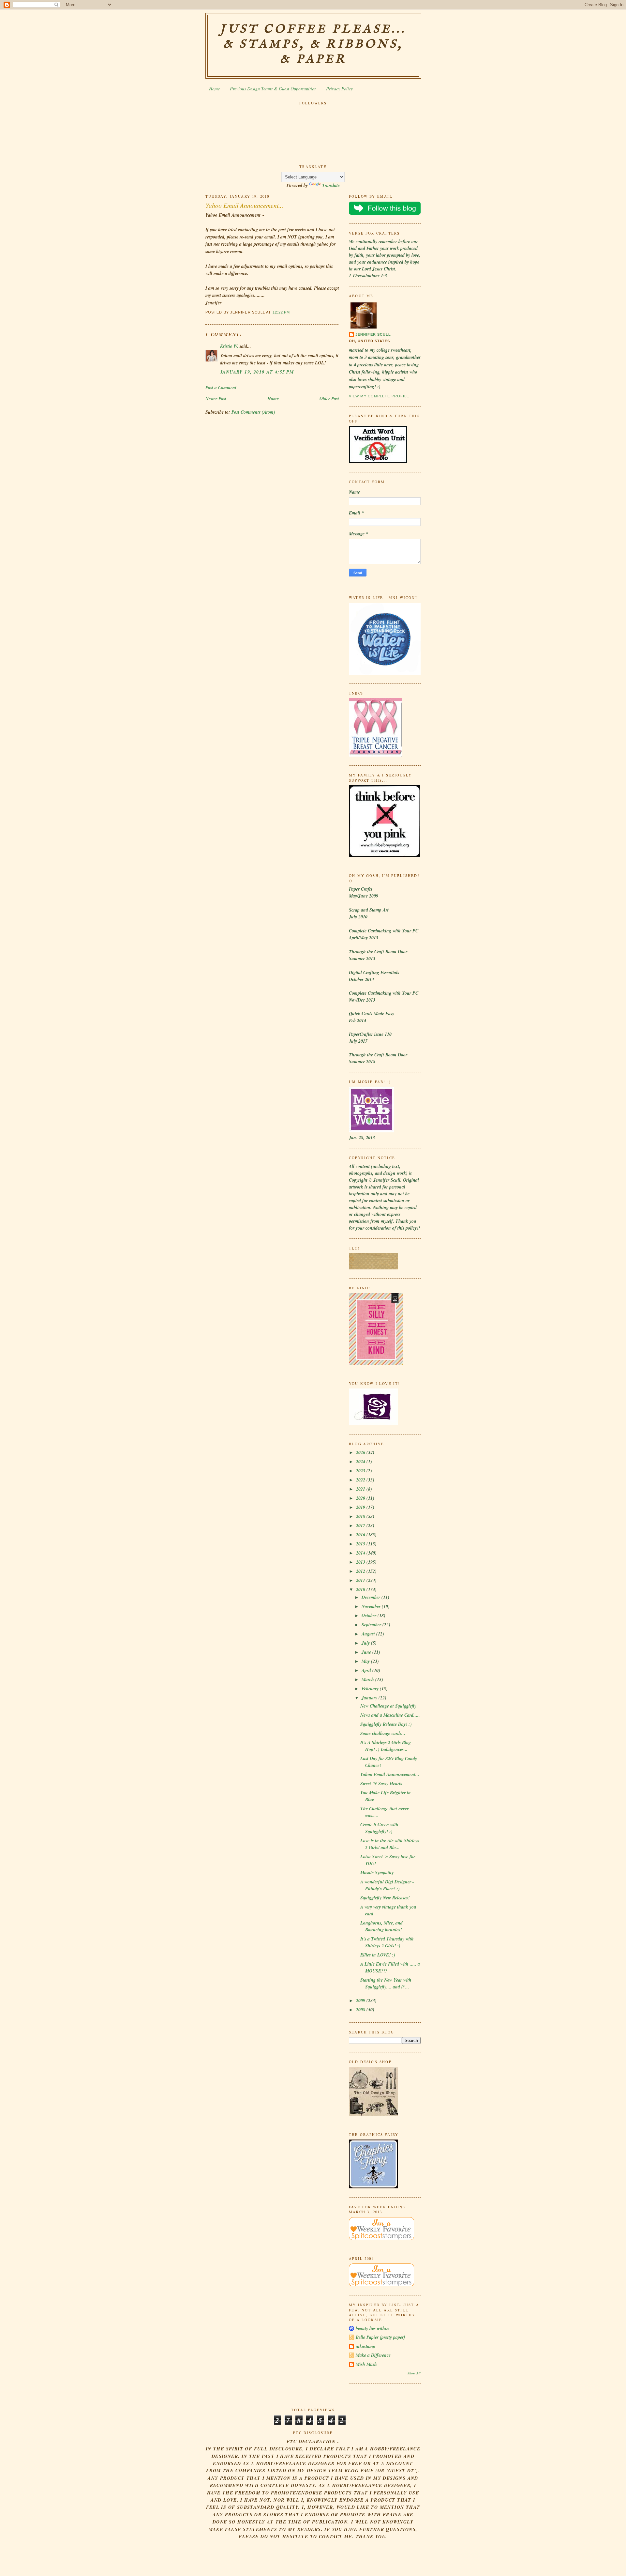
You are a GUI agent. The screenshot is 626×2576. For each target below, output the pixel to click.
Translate (331, 185)
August (369, 1634)
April (367, 1670)
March (368, 1679)
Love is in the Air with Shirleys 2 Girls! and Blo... (390, 1844)
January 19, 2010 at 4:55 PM (257, 372)
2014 (361, 1553)
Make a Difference (373, 2355)
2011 (361, 1580)
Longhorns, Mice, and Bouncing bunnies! (381, 1926)
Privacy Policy (339, 89)
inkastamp (365, 2346)
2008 (361, 2010)
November (372, 1606)
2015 (361, 1544)
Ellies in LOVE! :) (378, 1955)
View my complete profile (379, 396)
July (366, 1643)
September (372, 1625)
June (367, 1652)
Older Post (329, 399)
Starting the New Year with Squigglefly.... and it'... (386, 1983)
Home (214, 89)
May (366, 1661)
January (370, 1698)
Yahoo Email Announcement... (244, 205)
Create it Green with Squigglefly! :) (379, 1828)
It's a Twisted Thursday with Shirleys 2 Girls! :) (387, 1942)
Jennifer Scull (373, 334)
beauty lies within (372, 2328)
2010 (361, 1589)
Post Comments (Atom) (253, 412)
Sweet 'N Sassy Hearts (381, 1784)
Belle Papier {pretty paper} (380, 2337)
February (371, 1689)
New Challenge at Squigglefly (388, 1706)
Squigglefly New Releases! (385, 1898)
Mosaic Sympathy (377, 1873)
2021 (361, 1489)
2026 (361, 1452)
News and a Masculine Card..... (390, 1715)
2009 (361, 2001)
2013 (361, 1562)
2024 (361, 1462)
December (372, 1597)
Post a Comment (221, 388)
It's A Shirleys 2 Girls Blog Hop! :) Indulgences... (386, 1746)
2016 (361, 1535)
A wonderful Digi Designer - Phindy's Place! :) (387, 1885)
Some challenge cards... (383, 1733)
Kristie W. (230, 346)
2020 (361, 1498)
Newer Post (216, 399)
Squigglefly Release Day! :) (386, 1724)
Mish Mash (366, 2364)
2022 (361, 1480)
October (370, 1616)
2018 (361, 1516)
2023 (361, 1471)
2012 (361, 1571)
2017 (361, 1526)
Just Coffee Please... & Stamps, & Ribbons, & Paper (313, 44)
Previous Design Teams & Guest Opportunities (273, 89)
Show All (414, 2373)
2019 (361, 1507)
